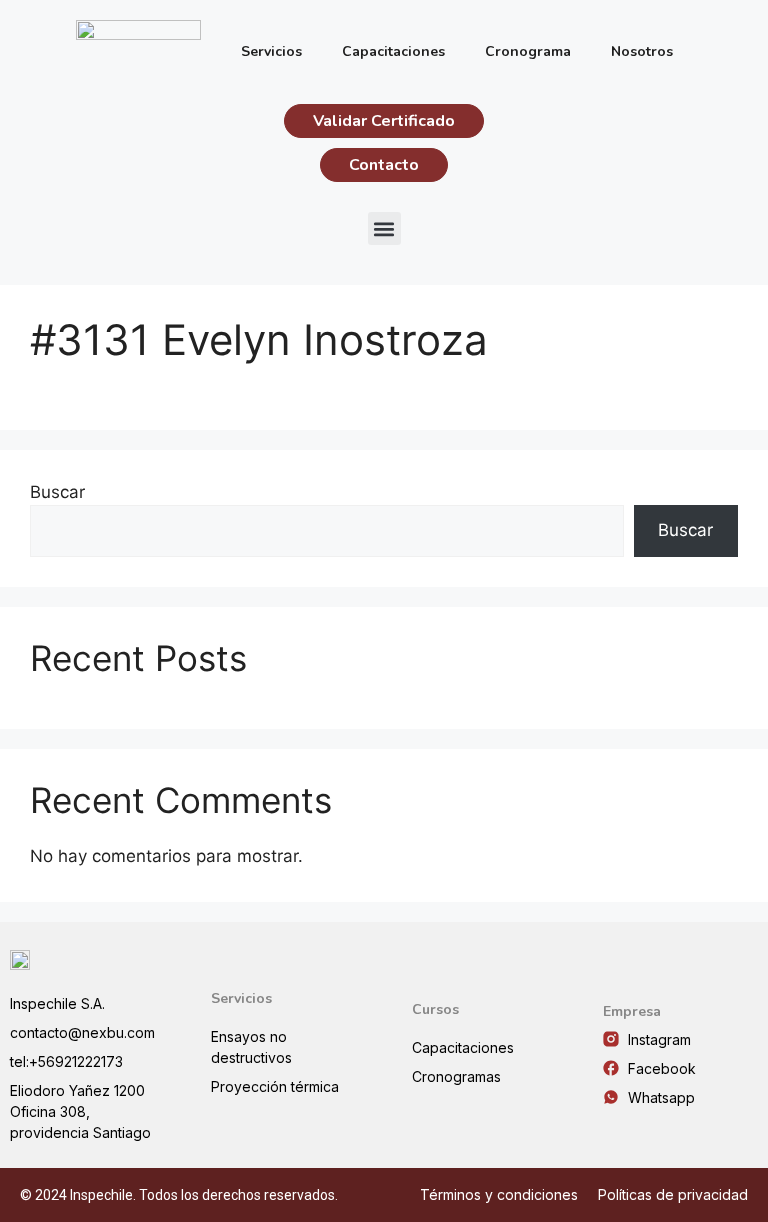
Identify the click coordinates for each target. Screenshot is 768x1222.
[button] (384, 228)
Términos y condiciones (499, 1194)
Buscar (57, 492)
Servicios (271, 51)
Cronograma (528, 51)
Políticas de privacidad (673, 1194)
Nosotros (642, 51)
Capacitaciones (393, 51)
